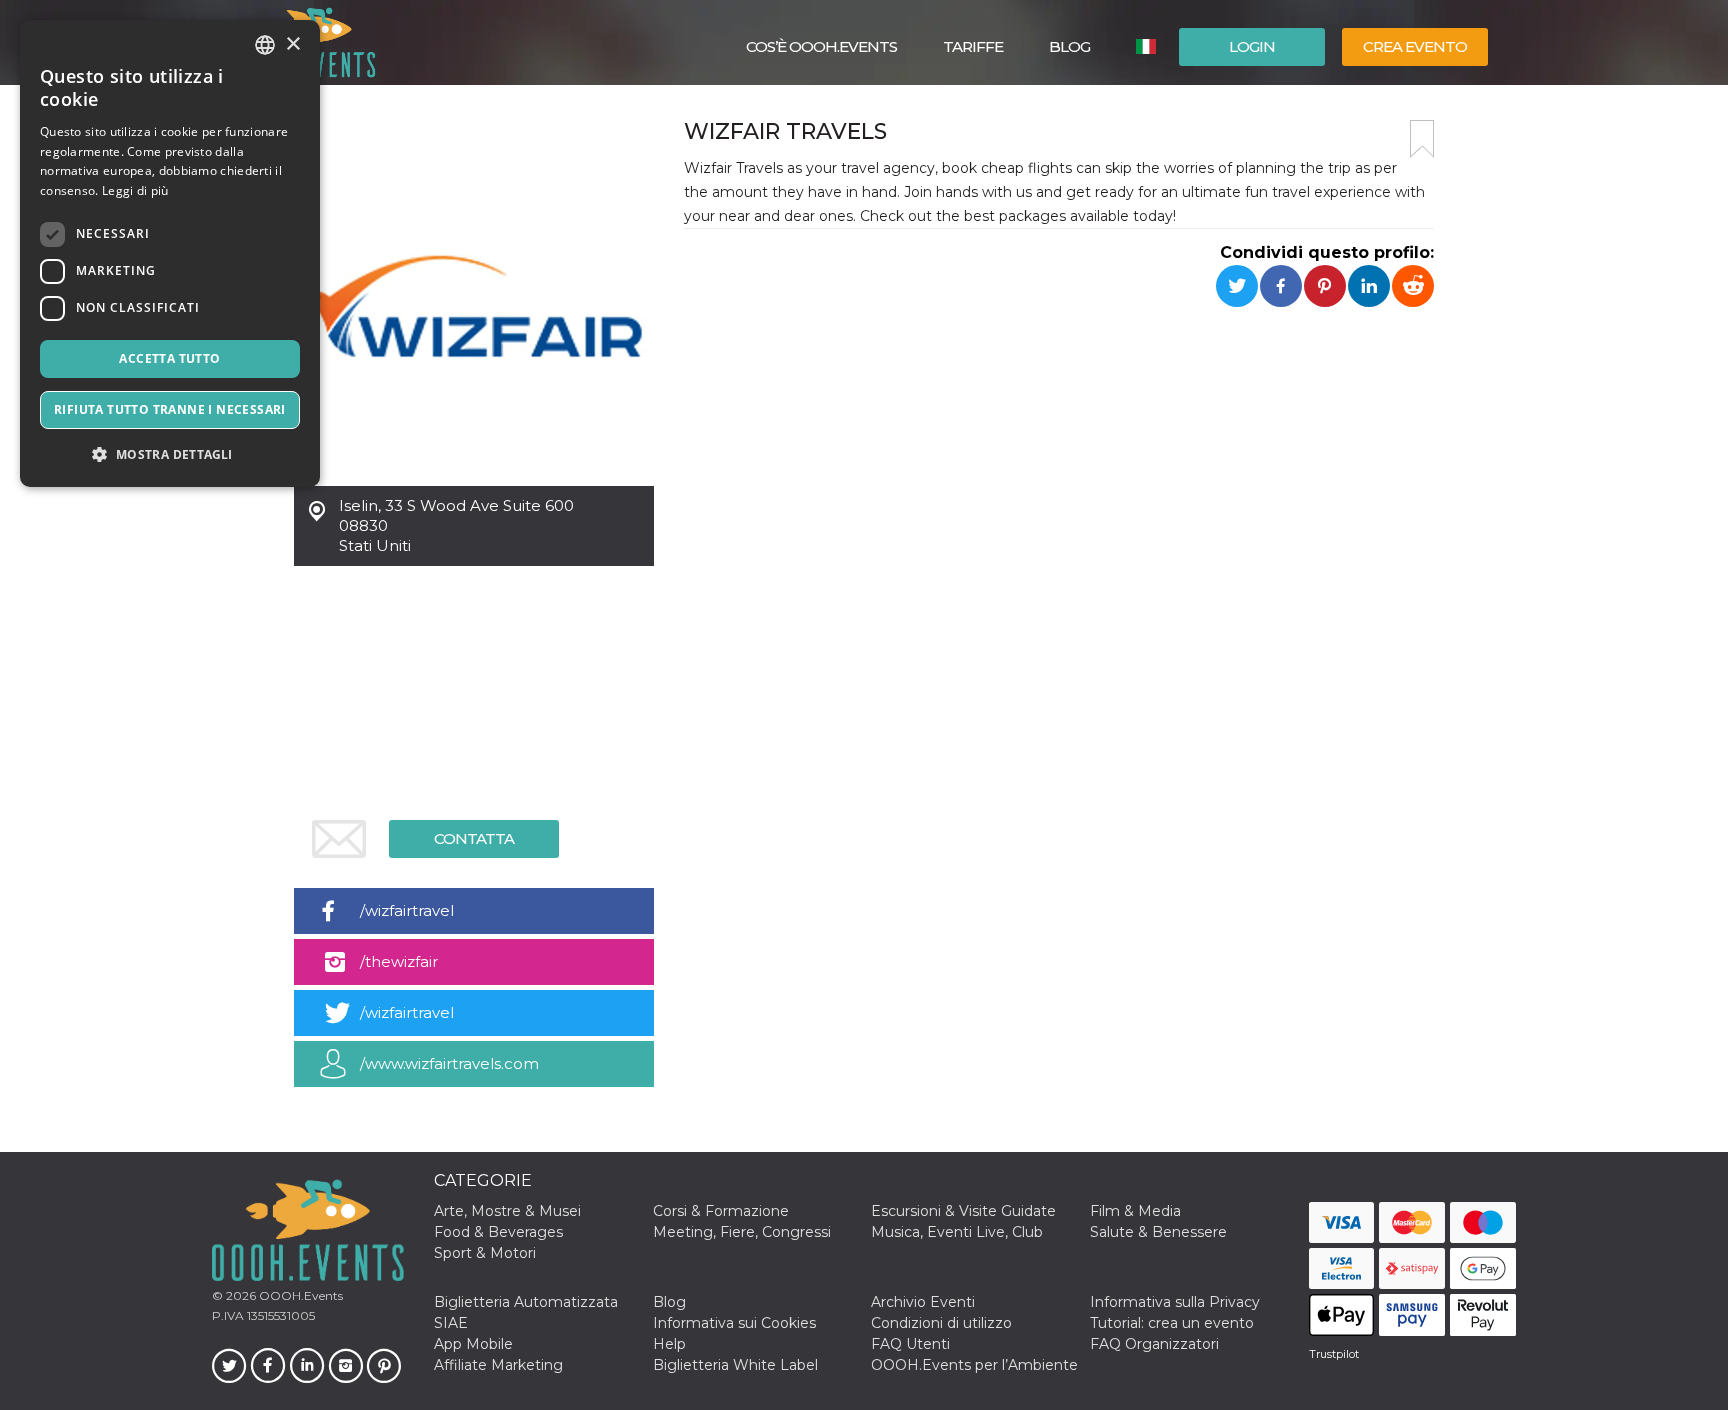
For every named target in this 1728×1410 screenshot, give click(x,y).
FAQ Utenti (910, 1344)
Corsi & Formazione (721, 1211)
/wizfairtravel (407, 910)
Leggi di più (135, 190)
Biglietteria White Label (735, 1365)
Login (1252, 46)
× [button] (292, 44)
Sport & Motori (485, 1253)
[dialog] (170, 253)
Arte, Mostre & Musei (507, 1211)
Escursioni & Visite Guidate (963, 1211)
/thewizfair (399, 961)
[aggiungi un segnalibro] (1422, 139)
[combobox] (265, 45)
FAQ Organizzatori (1154, 1344)
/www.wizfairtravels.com (449, 1063)
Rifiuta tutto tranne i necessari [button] (170, 409)
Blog (1069, 46)
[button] (170, 454)
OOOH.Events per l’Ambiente (974, 1365)
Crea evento (1415, 46)
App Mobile (473, 1344)
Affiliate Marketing (498, 1365)
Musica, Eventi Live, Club (957, 1232)
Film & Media (1135, 1211)
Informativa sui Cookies (734, 1323)
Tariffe (973, 46)
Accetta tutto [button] (169, 358)
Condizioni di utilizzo (941, 1323)
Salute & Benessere (1158, 1232)
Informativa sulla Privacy (1175, 1302)
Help (669, 1344)
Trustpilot (1334, 1354)
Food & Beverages (498, 1232)
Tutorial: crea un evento (1172, 1323)
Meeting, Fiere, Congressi (742, 1232)
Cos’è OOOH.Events (821, 46)
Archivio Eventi (923, 1302)
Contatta (474, 838)
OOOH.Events (299, 1295)
